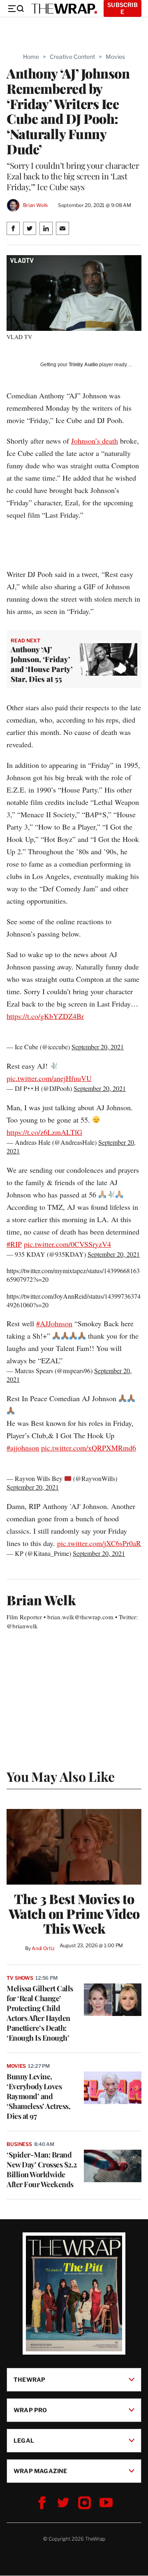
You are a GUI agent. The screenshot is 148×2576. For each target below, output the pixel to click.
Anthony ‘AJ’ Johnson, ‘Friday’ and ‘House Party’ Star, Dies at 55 (42, 664)
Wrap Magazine (40, 2471)
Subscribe (123, 8)
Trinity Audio (83, 365)
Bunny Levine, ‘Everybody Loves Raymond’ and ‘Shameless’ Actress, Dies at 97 (38, 2096)
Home (31, 57)
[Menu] (16, 9)
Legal (24, 2440)
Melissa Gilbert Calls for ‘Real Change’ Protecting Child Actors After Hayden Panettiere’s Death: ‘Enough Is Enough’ (40, 2013)
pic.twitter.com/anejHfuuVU (49, 1078)
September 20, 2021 (98, 1047)
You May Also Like (61, 1776)
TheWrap (29, 2380)
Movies (115, 57)
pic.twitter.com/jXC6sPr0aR (99, 1543)
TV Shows (20, 1978)
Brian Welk (36, 205)
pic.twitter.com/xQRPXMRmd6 (89, 1448)
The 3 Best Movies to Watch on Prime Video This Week (74, 1913)
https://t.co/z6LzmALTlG (44, 1132)
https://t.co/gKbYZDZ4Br (45, 1016)
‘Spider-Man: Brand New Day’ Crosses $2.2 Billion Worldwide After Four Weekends (42, 2169)
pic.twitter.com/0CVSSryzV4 (67, 1244)
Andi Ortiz (43, 1948)
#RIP (14, 1244)
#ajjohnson (23, 1448)
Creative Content (72, 57)
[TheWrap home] (64, 9)
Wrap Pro (30, 2410)
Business (19, 2144)
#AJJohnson (54, 1323)
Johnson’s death (95, 441)
